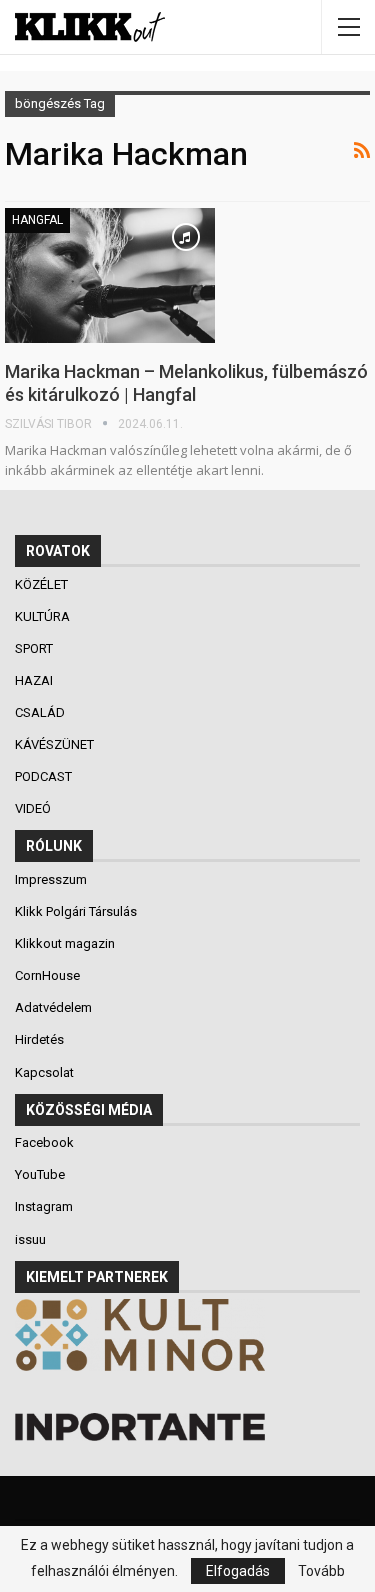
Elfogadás (238, 1571)
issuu (30, 1239)
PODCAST (45, 776)
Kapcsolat (44, 1072)
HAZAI (35, 680)
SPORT (35, 648)
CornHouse (47, 975)
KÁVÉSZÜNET (56, 744)
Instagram (44, 1206)
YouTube (40, 1174)
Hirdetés (39, 1039)
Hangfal (37, 220)
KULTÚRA (44, 616)
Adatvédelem (53, 1007)
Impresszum (51, 879)
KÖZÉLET (43, 584)
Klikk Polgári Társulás (76, 911)
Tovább (321, 1571)
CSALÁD (41, 712)
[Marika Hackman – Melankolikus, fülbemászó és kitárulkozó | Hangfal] (110, 275)
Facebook (44, 1142)
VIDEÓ (34, 808)
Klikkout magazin (65, 943)
